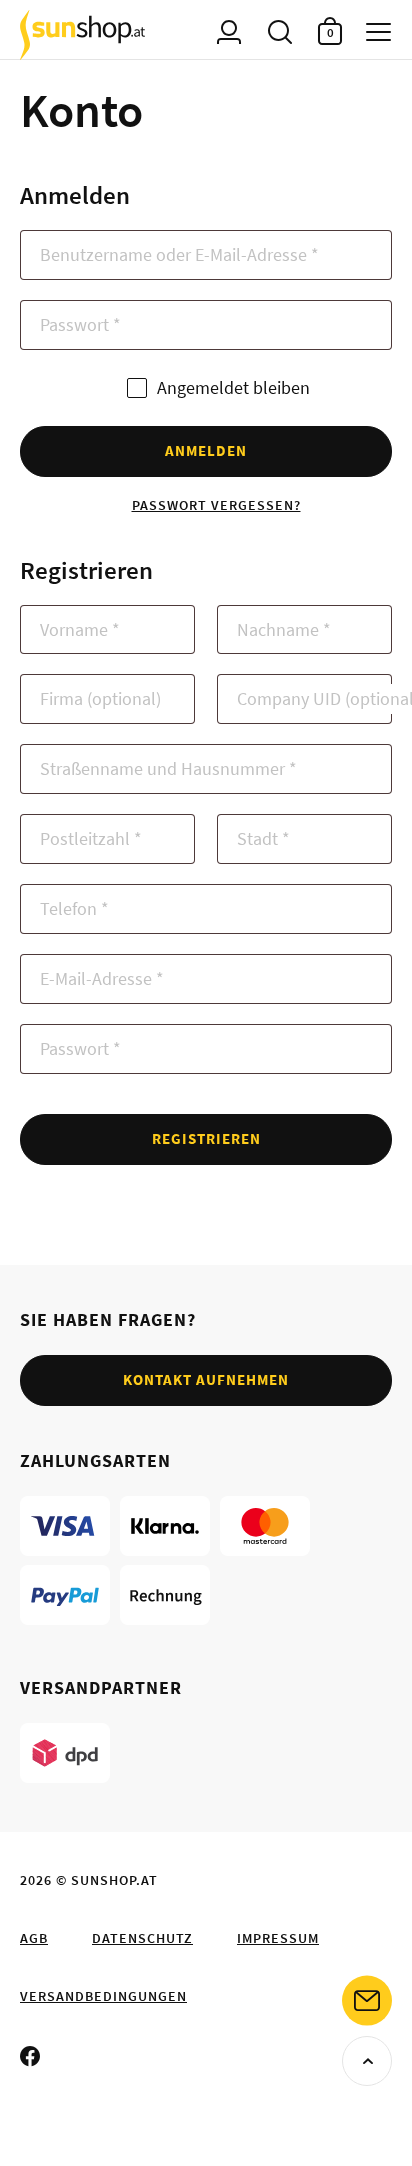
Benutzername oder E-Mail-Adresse (179, 254)
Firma (100, 698)
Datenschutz (142, 1938)
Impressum (278, 1938)
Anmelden (206, 450)
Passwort (80, 324)
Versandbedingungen (103, 1996)
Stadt (263, 838)
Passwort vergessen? (216, 505)
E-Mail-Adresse (102, 978)
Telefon (74, 908)
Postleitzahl (91, 838)
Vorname (80, 629)
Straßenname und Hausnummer (168, 768)
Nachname (284, 629)
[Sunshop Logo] (82, 35)
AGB (34, 1938)
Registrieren (206, 1138)
